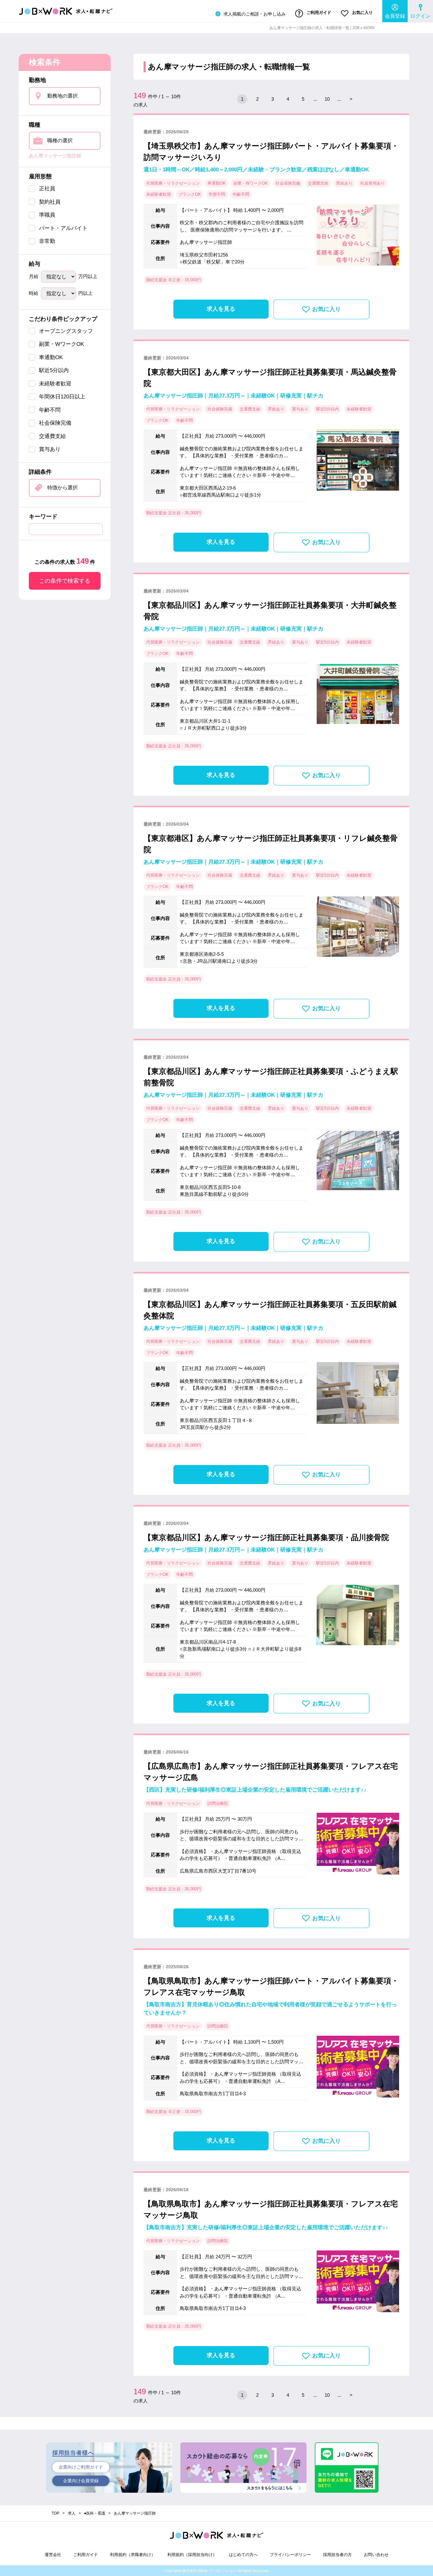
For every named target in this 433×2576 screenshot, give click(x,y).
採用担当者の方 (337, 2555)
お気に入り (362, 13)
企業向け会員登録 (81, 2481)
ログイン (420, 16)
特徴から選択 (62, 488)
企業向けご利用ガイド (81, 2467)
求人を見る (221, 309)
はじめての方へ (243, 2555)
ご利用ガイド (318, 13)
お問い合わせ (376, 2555)
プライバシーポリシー (290, 2555)
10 (327, 99)
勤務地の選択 (62, 96)
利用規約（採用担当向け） (192, 2555)
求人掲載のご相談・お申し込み (254, 14)
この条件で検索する (65, 581)
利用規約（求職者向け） (133, 2555)
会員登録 (395, 16)
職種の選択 (60, 140)
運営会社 (53, 2555)
